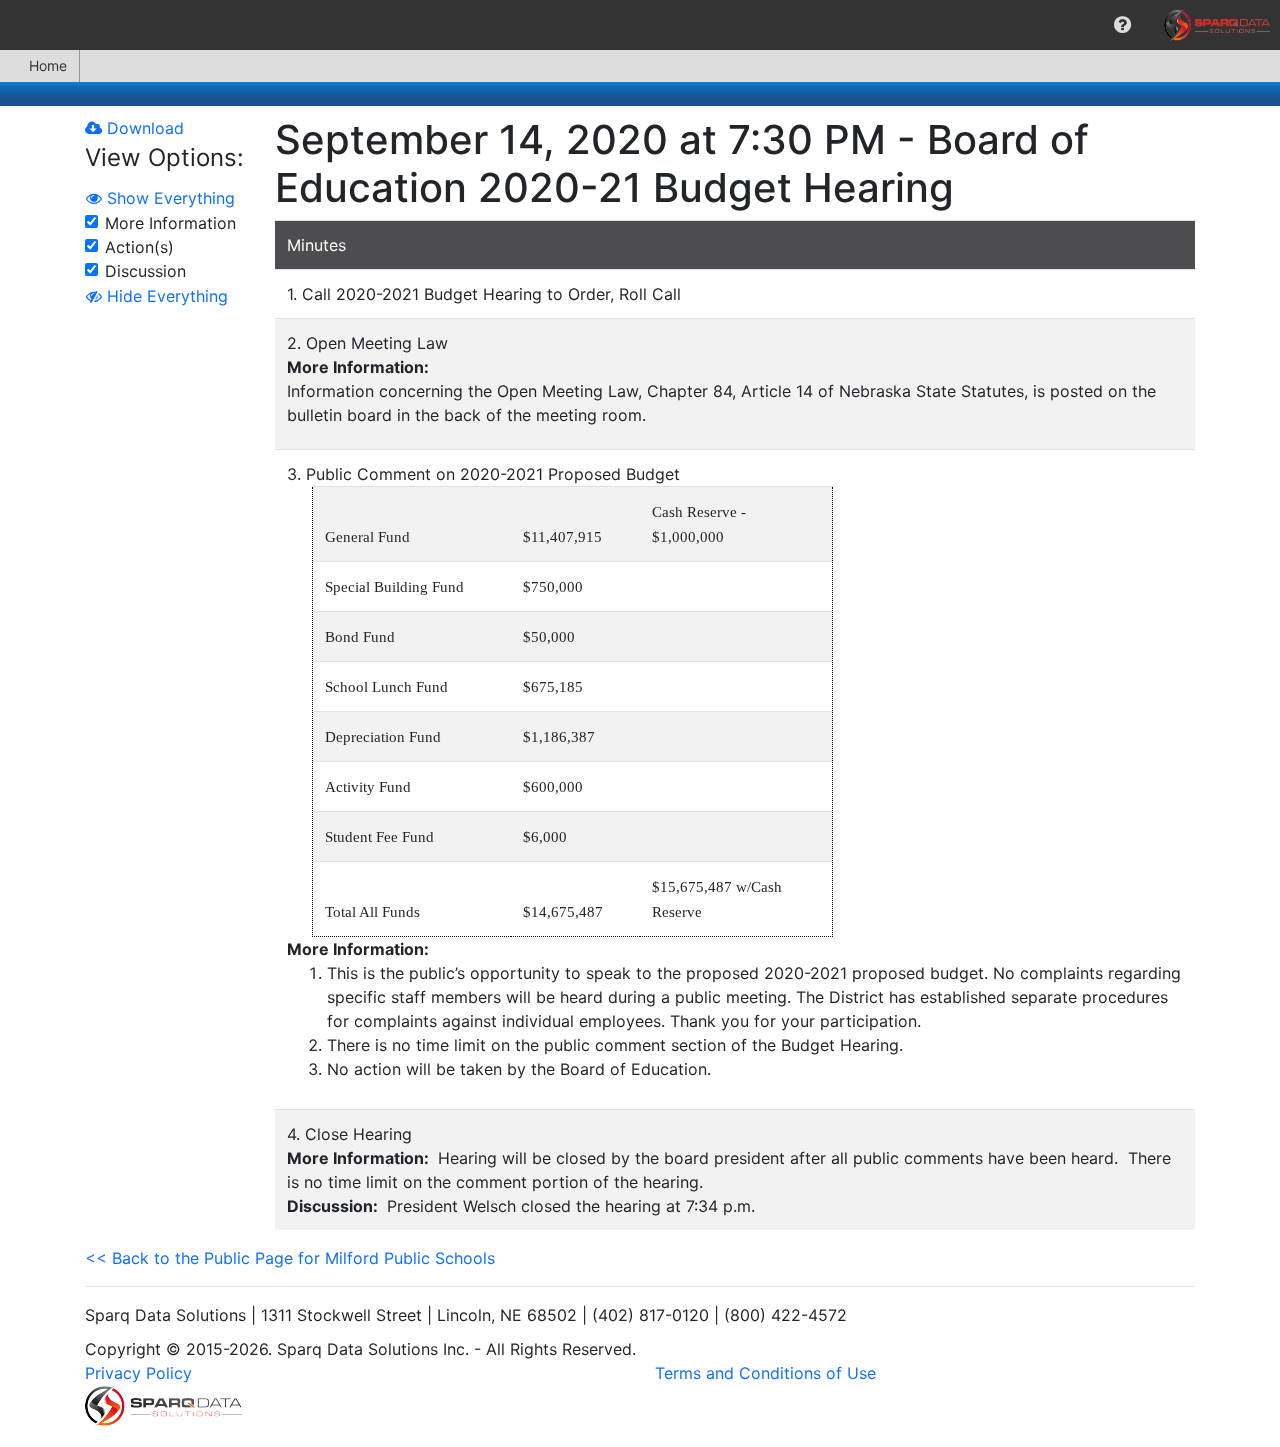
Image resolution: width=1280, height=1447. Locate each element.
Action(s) (139, 247)
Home (48, 65)
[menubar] (640, 25)
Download (143, 128)
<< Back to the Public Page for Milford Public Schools (290, 1258)
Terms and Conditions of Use (765, 1373)
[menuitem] (1122, 25)
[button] (1122, 25)
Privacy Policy (138, 1373)
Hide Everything (165, 296)
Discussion (145, 271)
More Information (170, 223)
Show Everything (168, 198)
